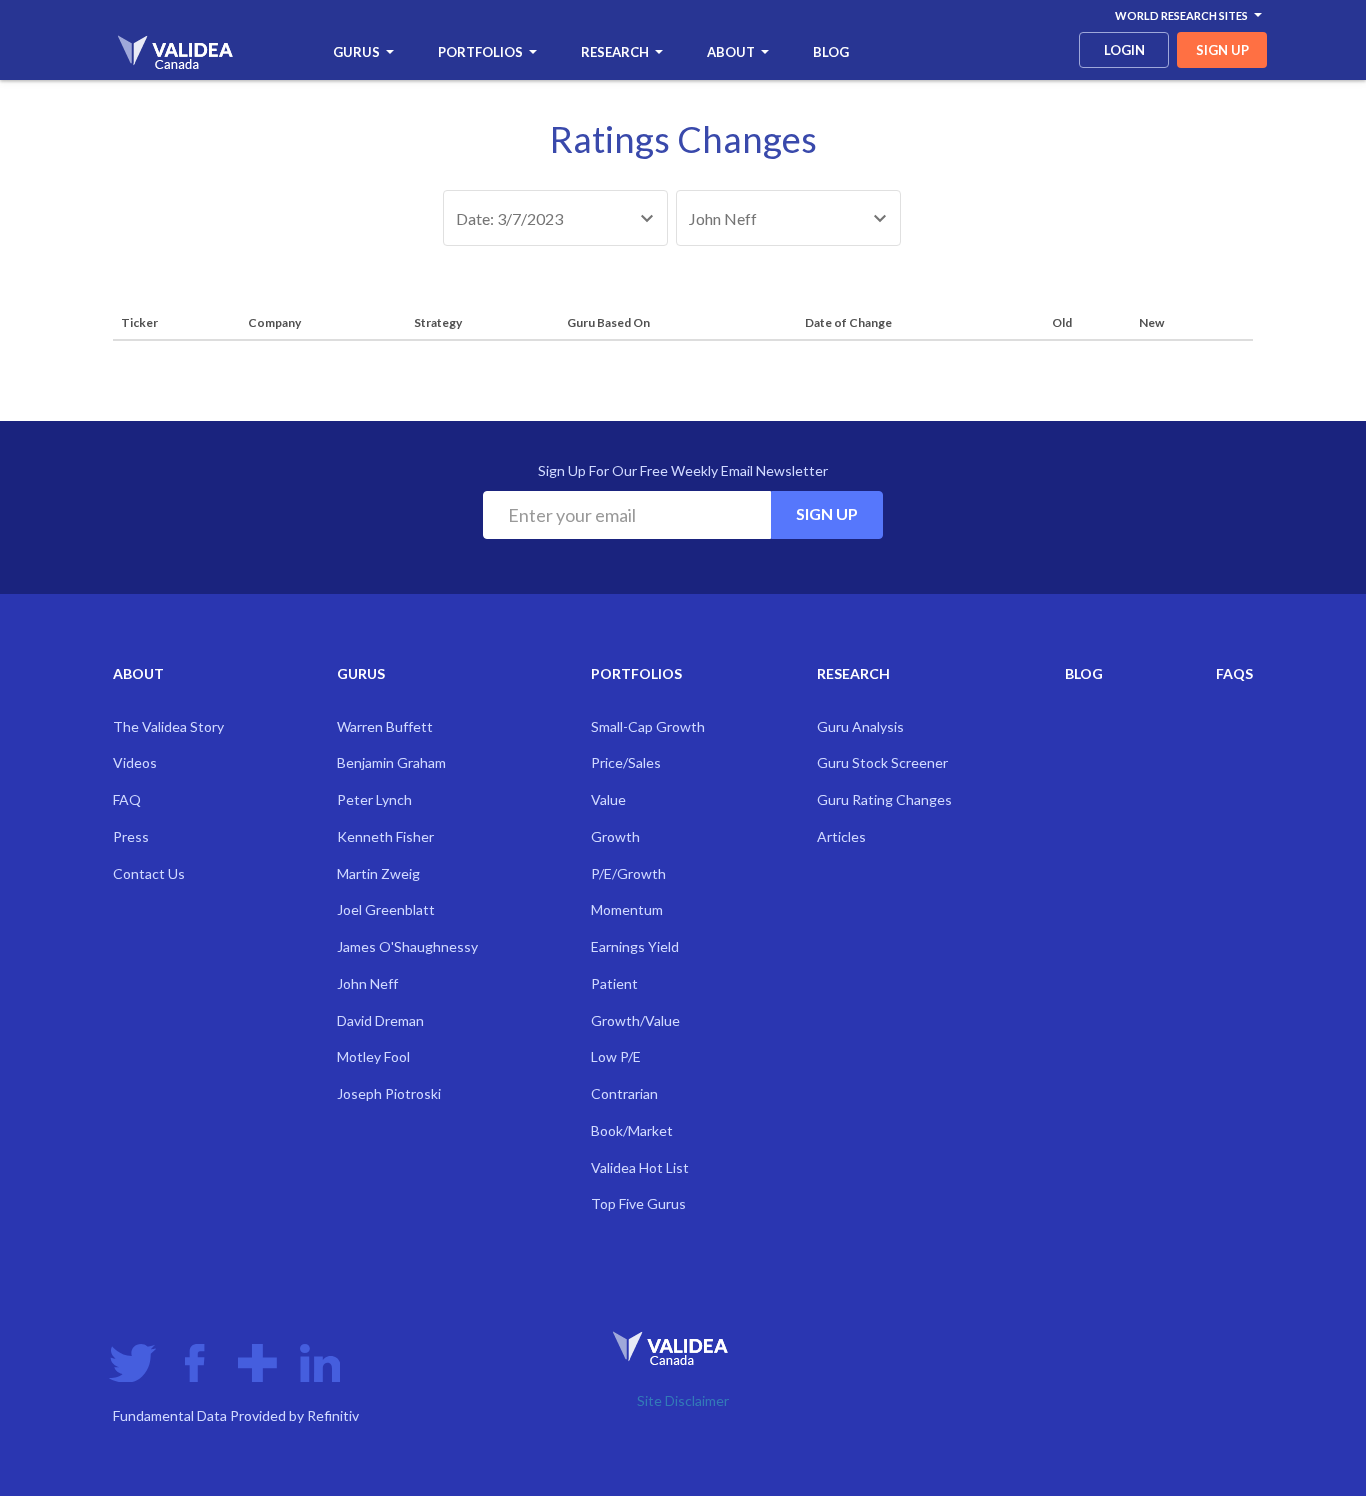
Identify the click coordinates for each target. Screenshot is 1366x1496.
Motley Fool (373, 1056)
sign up (1222, 50)
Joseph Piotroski (389, 1093)
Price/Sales (626, 762)
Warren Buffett (385, 726)
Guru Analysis (860, 726)
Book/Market (632, 1130)
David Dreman (380, 1020)
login (1124, 50)
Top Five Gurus (638, 1203)
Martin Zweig (378, 873)
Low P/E (616, 1056)
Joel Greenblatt (386, 909)
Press (131, 836)
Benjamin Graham (391, 762)
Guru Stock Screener (882, 762)
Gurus (356, 52)
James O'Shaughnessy (407, 946)
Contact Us (149, 873)
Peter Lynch (374, 799)
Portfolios (480, 52)
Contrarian (624, 1093)
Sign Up (827, 513)
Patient (614, 983)
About (731, 52)
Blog (831, 52)
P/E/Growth (628, 873)
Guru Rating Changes (884, 799)
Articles (841, 836)
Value (608, 799)
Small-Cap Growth (648, 726)
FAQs (1234, 673)
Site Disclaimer (683, 1400)
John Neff (367, 983)
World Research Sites (1181, 15)
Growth (615, 836)
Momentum (627, 909)
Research (615, 52)
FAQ (127, 799)
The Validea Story (168, 726)
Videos (135, 762)
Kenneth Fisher (385, 836)
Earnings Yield (635, 946)
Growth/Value (635, 1020)
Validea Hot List (640, 1167)
